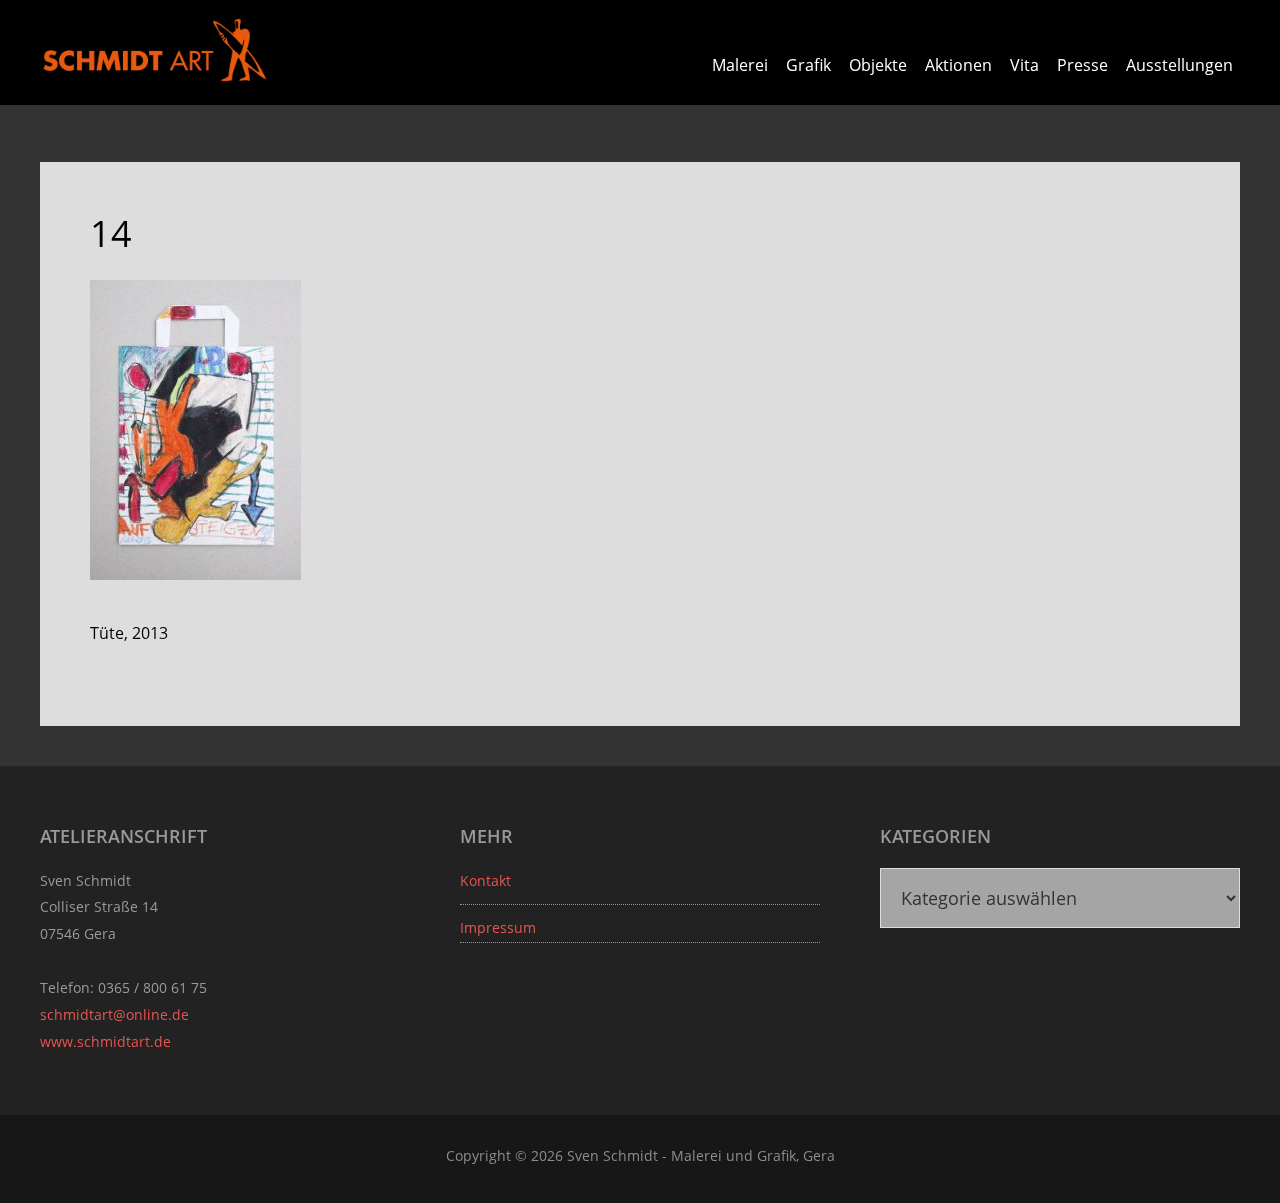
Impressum (498, 927)
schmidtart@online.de (114, 1014)
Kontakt (485, 880)
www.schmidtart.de (105, 1041)
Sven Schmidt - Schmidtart (155, 50)
